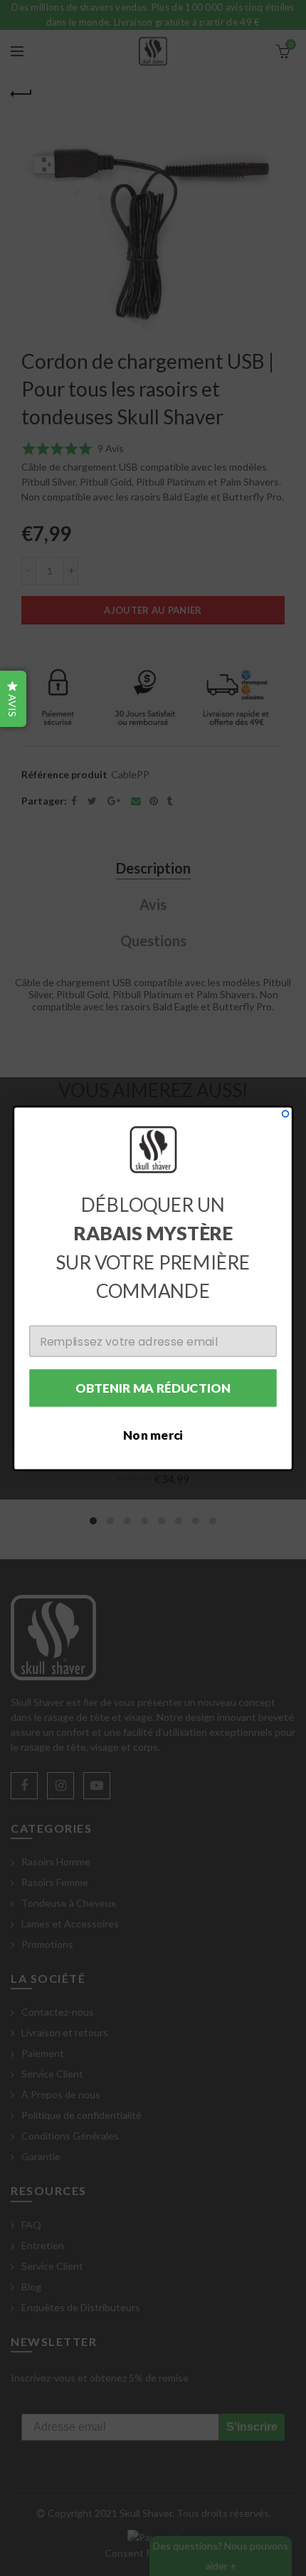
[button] (13, 699)
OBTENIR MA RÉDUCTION (153, 1387)
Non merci (153, 1434)
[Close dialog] (286, 1113)
